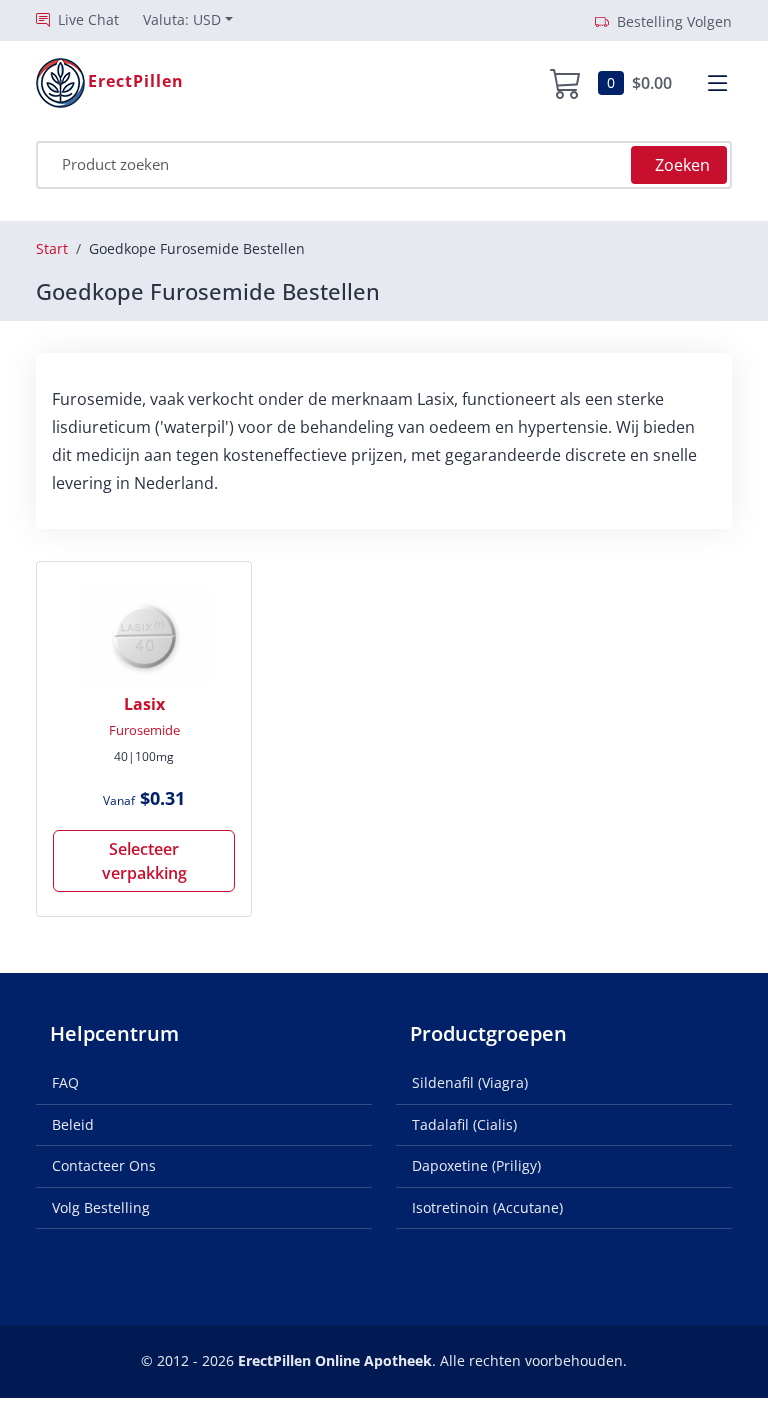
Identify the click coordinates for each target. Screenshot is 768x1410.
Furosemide (144, 730)
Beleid (73, 1124)
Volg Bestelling (101, 1207)
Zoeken (682, 165)
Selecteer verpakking (144, 861)
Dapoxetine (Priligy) (476, 1165)
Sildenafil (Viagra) (470, 1082)
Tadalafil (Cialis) (464, 1124)
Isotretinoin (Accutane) (487, 1207)
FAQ (65, 1082)
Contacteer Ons (104, 1165)
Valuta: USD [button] (182, 19)
